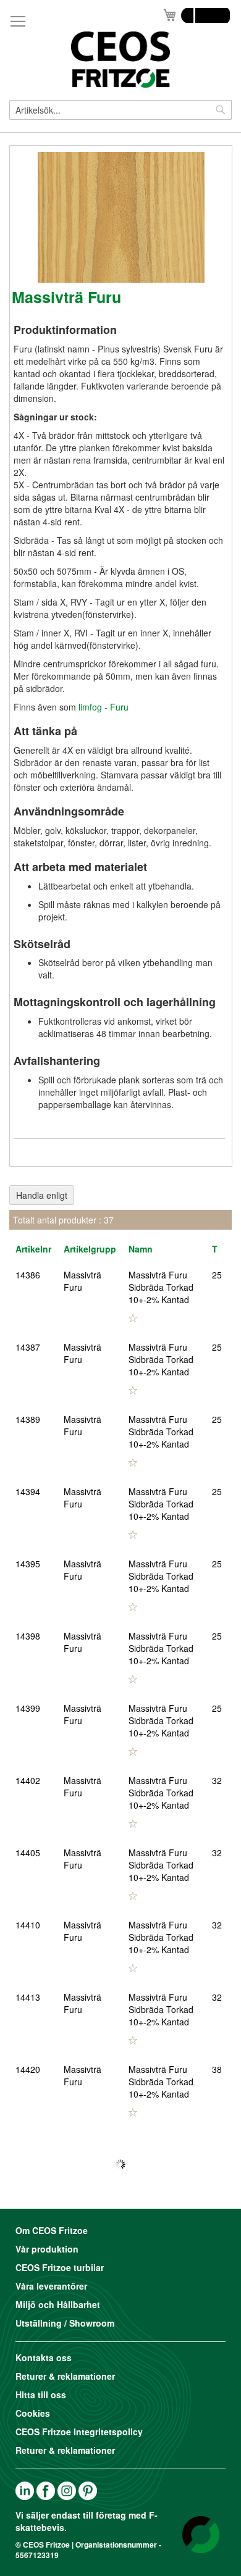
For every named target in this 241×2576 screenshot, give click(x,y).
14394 (28, 1491)
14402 (28, 1780)
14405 (28, 1853)
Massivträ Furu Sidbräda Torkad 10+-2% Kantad (161, 1287)
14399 (28, 1708)
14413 (28, 1997)
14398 (28, 1636)
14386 (28, 1275)
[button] (133, 1318)
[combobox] (120, 110)
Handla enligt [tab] (42, 1195)
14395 (28, 1564)
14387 (28, 1347)
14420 (28, 2069)
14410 (28, 1925)
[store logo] (120, 60)
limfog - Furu (104, 707)
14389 (28, 1419)
